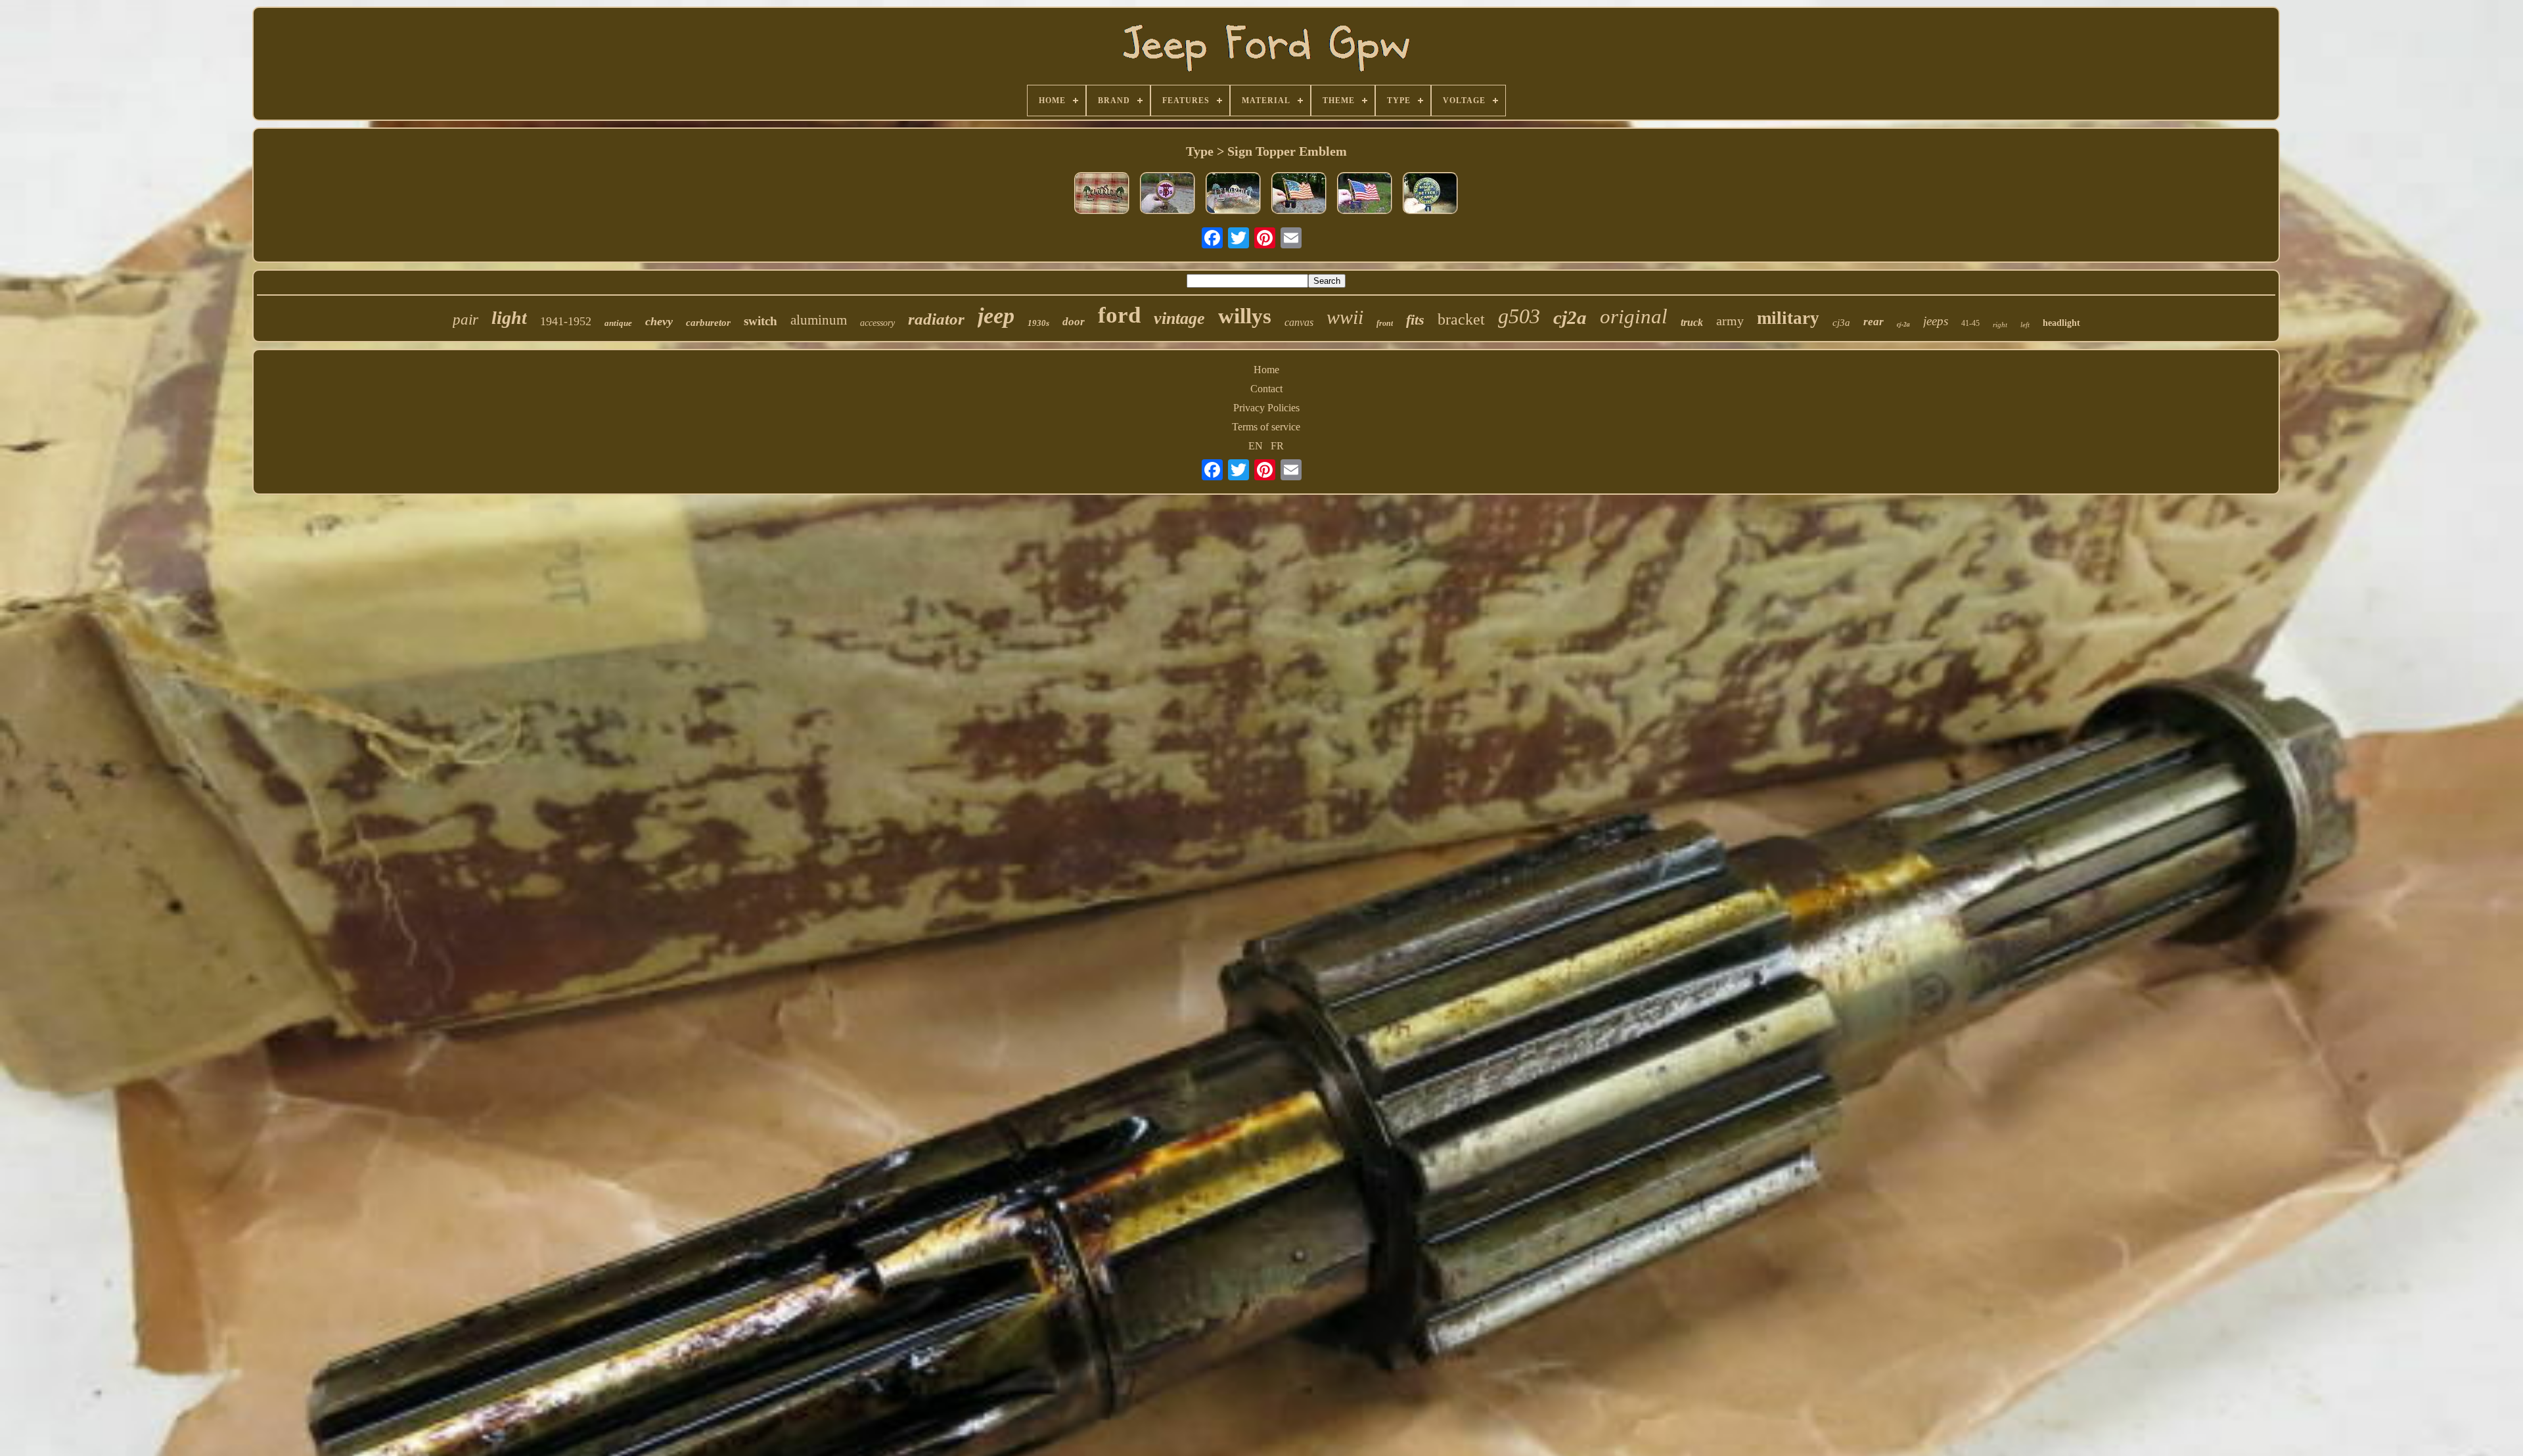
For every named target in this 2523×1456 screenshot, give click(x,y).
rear (1874, 322)
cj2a (1570, 317)
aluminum (819, 320)
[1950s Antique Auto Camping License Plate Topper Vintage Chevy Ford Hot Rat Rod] (1430, 194)
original (1634, 316)
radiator (936, 319)
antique (618, 323)
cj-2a (1903, 324)
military (1788, 318)
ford (1119, 315)
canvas (1299, 322)
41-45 (1970, 323)
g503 (1519, 316)
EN (1256, 446)
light (509, 318)
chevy (659, 321)
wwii (1345, 317)
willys (1245, 316)
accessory (877, 323)
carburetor (708, 323)
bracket (1461, 319)
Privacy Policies (1266, 408)
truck (1692, 322)
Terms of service (1266, 427)
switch (761, 321)
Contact (1266, 389)
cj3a (1841, 323)
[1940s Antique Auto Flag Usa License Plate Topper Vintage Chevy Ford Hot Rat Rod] (1299, 194)
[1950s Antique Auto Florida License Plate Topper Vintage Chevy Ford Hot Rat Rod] (1233, 194)
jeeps (1936, 321)
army (1730, 321)
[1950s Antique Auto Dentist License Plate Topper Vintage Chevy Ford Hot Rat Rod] (1168, 194)
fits (1415, 320)
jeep (996, 316)
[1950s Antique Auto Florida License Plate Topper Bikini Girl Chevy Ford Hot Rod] (1102, 194)
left (2025, 325)
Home (1266, 370)
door (1074, 322)
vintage (1179, 318)
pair (466, 320)
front (1385, 323)
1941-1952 (566, 321)
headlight (2061, 323)
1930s (1038, 323)
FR (1277, 446)
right (2000, 325)
